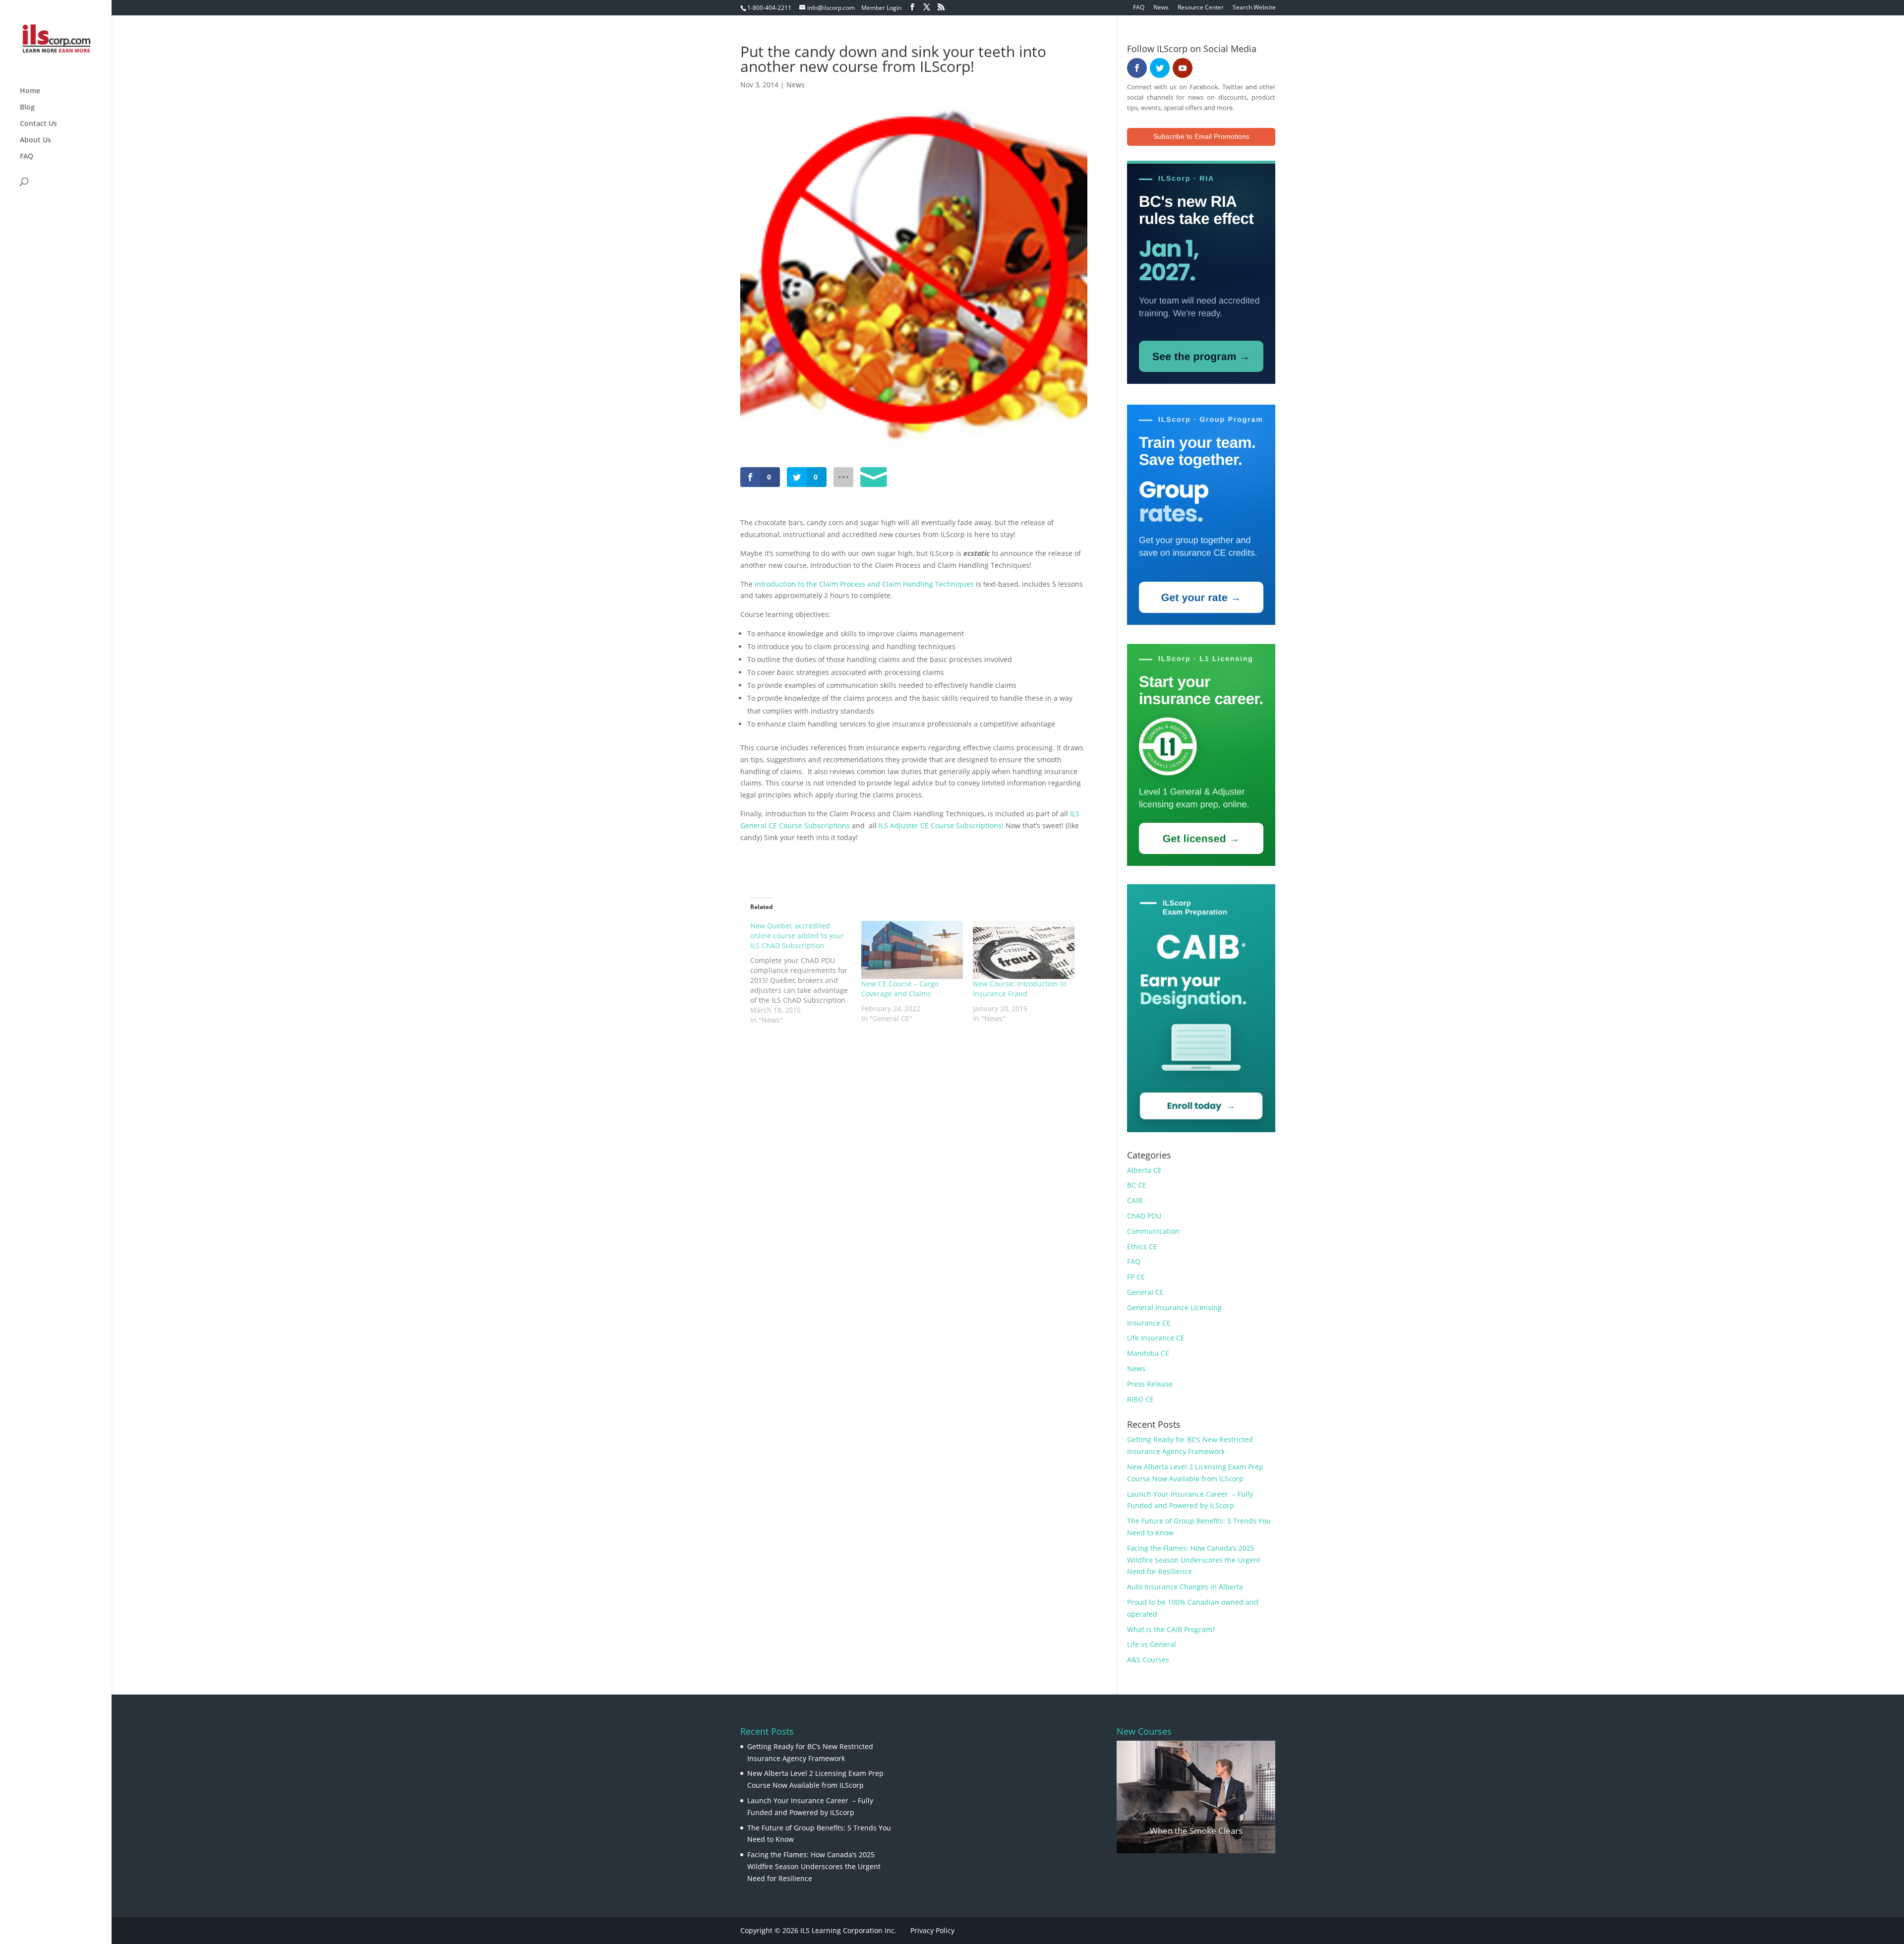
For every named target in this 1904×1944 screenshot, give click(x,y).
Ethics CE (1142, 1246)
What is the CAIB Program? (1171, 1629)
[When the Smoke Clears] (1196, 1797)
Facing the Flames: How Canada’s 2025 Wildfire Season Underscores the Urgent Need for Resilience (1194, 1560)
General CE (1145, 1292)
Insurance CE (1149, 1323)
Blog (27, 108)
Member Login (881, 8)
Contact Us (38, 124)
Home (30, 91)
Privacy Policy (932, 1930)
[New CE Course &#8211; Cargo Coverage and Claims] (912, 950)
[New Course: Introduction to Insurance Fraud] (1024, 950)
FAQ (1139, 8)
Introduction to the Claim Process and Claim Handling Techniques (864, 584)
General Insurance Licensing (1174, 1307)
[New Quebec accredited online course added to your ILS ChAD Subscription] (806, 973)
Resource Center (1201, 8)
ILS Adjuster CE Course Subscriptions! (941, 825)
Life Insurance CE (1156, 1338)
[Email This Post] (874, 477)
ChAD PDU (1144, 1216)
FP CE (1136, 1277)
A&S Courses (1148, 1660)
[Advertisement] (856, 1057)
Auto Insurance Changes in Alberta (1185, 1587)
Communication (1153, 1231)
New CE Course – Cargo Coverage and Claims (900, 989)
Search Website (1254, 8)
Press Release (1150, 1384)
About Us (35, 140)
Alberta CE (1144, 1170)
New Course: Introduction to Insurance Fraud (1020, 989)
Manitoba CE (1148, 1353)
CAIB (1135, 1200)
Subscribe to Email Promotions (1201, 136)
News (1161, 8)
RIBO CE (1140, 1399)
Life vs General (1152, 1644)
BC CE (1137, 1185)
